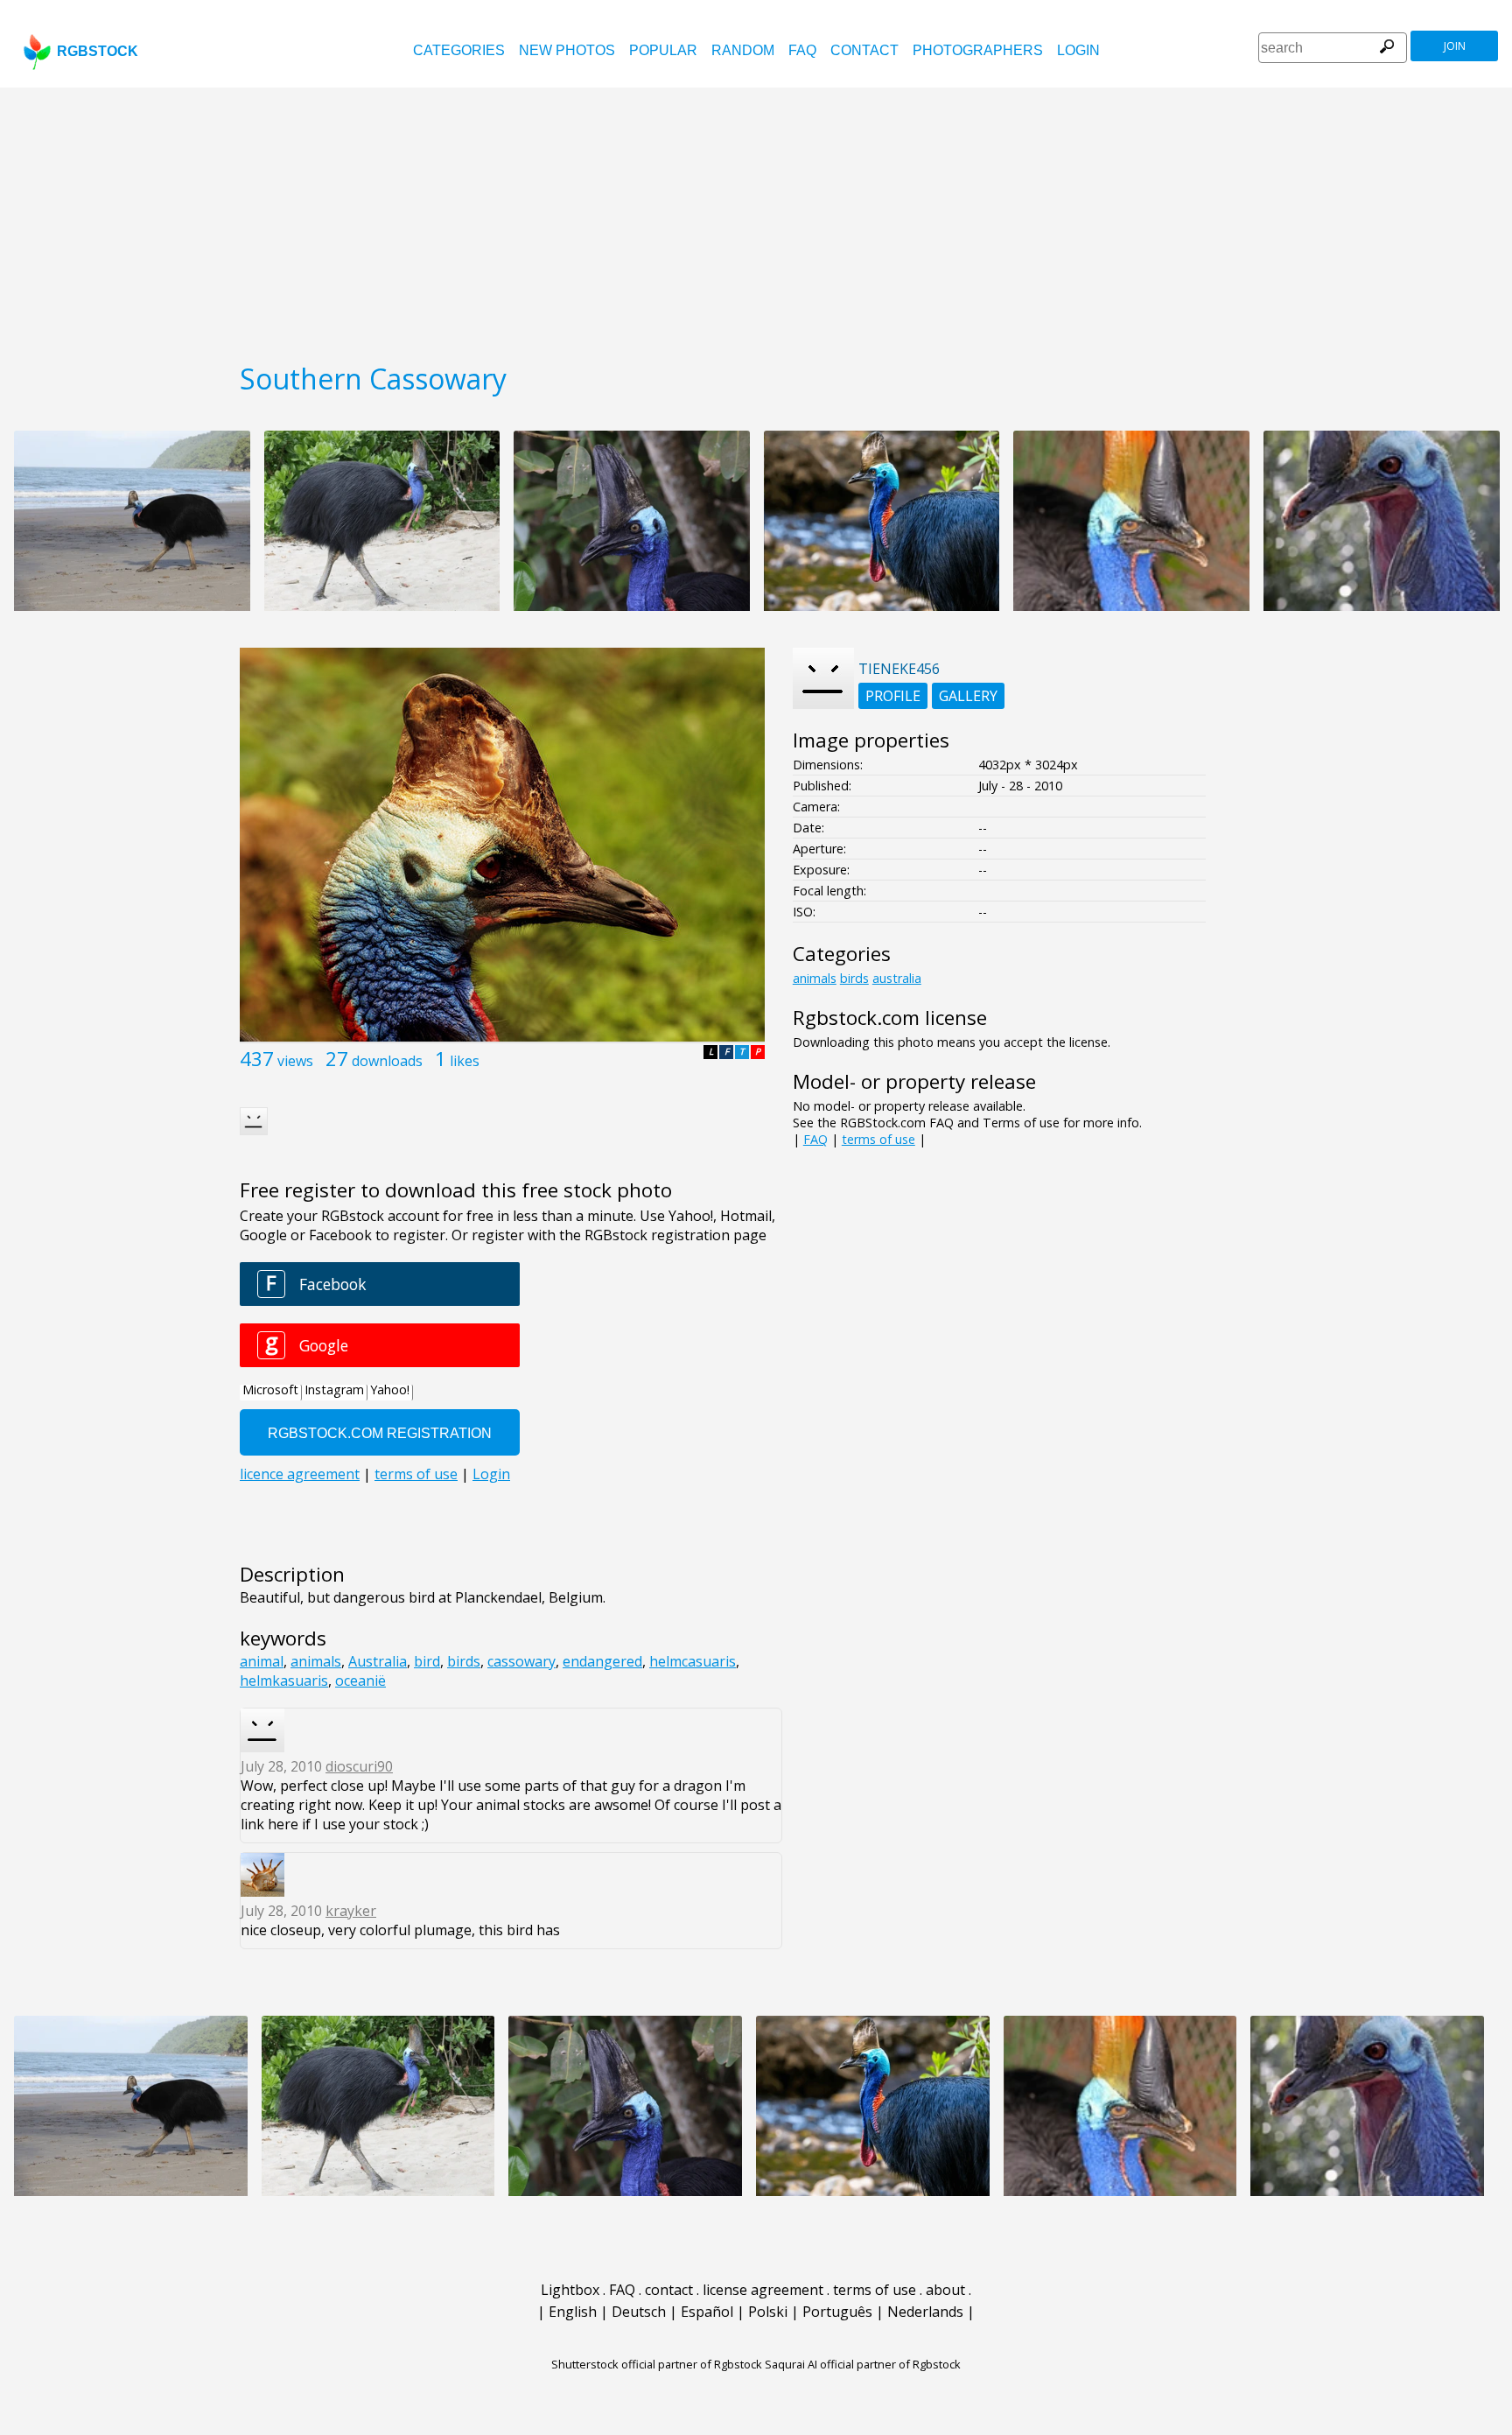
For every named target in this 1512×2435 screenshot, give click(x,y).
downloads (387, 1061)
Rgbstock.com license (890, 1018)
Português (837, 2312)
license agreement (763, 2290)
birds (464, 1661)
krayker (351, 1911)
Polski (768, 2312)
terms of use (878, 1139)
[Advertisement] (756, 219)
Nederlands (925, 2312)
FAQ (802, 50)
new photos (567, 50)
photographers (978, 50)
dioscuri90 (359, 1766)
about (945, 2290)
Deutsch (639, 2312)
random (743, 50)
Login (1078, 50)
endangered (602, 1661)
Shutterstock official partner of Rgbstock (657, 2364)
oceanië (360, 1681)
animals (316, 1661)
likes (465, 1061)
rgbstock (98, 51)
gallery (968, 696)
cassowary (521, 1661)
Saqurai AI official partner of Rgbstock (863, 2364)
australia (897, 978)
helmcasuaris (693, 1661)
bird (427, 1661)
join (1455, 46)
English (573, 2312)
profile (893, 696)
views (295, 1061)
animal (262, 1661)
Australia (378, 1661)
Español (707, 2312)
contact (864, 50)
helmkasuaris (284, 1681)
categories (459, 50)
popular (663, 50)
